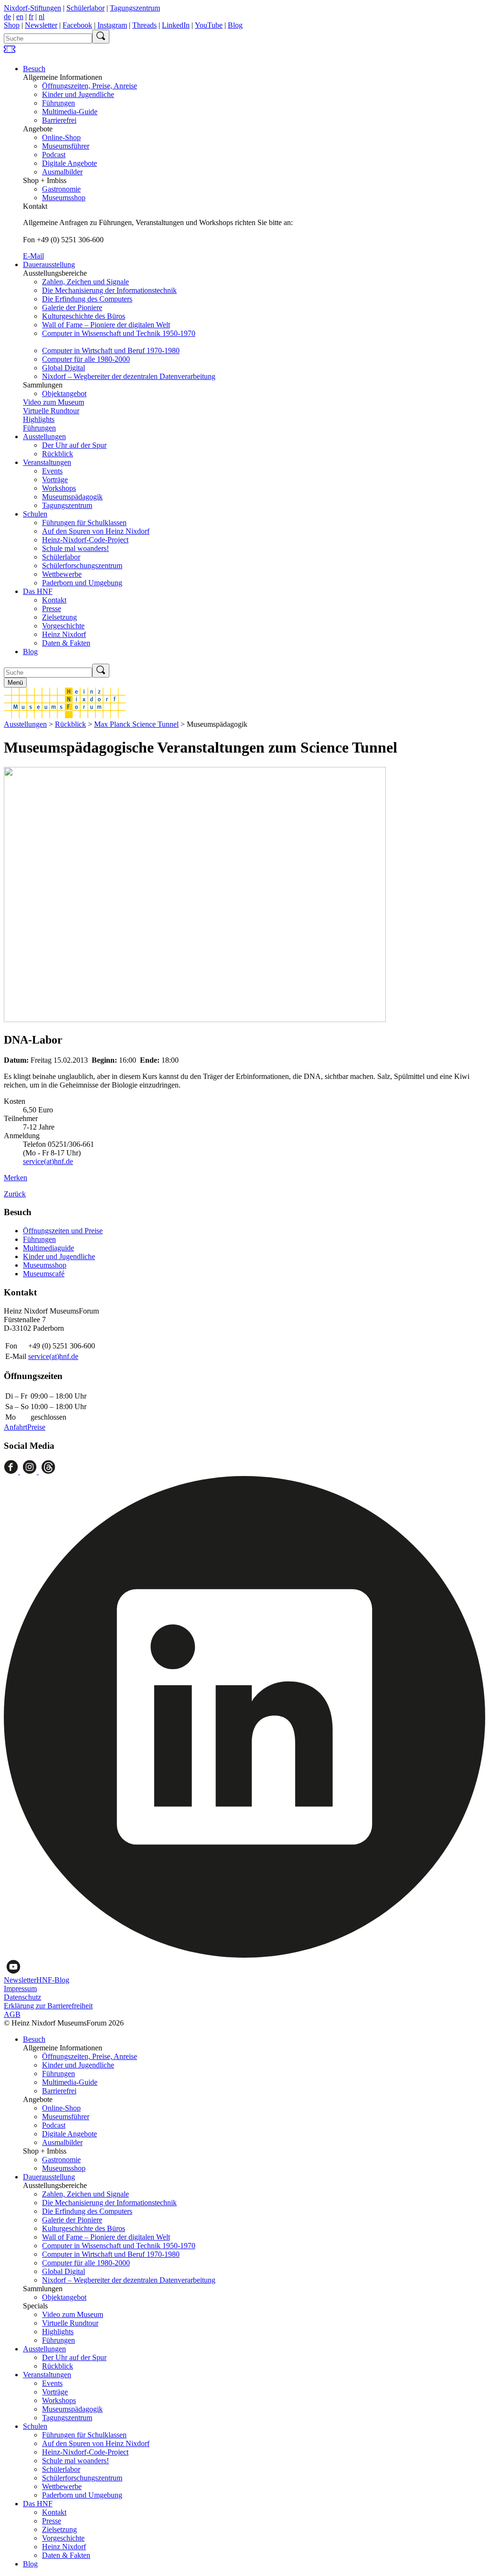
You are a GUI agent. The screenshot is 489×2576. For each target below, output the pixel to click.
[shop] (10, 52)
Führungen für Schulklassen (84, 523)
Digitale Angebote (69, 163)
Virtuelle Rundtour (51, 411)
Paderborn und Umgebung (82, 583)
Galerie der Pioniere (72, 307)
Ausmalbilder (62, 172)
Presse (52, 609)
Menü (15, 683)
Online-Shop (61, 137)
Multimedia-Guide (70, 112)
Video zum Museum (53, 402)
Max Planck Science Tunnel (136, 724)
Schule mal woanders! (75, 548)
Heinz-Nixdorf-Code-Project (85, 540)
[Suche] (101, 37)
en (20, 16)
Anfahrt (16, 1427)
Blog (235, 25)
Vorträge (55, 480)
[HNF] (65, 716)
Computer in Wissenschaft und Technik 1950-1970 (119, 333)
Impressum (20, 1989)
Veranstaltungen (47, 462)
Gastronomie (61, 189)
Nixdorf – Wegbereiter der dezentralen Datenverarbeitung (129, 376)
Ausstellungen (44, 437)
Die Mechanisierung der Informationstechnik (109, 290)
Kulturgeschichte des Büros (84, 316)
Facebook (77, 25)
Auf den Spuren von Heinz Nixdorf (96, 531)
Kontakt (54, 600)
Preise (36, 1427)
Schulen (35, 514)
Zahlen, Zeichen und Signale (85, 282)
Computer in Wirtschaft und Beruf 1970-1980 (111, 350)
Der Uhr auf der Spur (74, 445)
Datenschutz (22, 1997)
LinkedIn (176, 25)
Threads (144, 25)
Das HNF (38, 591)
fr (31, 16)
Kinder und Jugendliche (78, 94)
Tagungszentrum (135, 8)
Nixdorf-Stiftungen (32, 8)
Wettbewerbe (62, 574)
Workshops (59, 488)
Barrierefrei (59, 120)
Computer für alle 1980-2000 (86, 359)
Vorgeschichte (63, 626)
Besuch (34, 69)
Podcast (54, 155)
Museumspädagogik (72, 497)
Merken (16, 1178)
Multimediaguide (48, 1248)
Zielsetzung (59, 617)
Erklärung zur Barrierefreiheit (48, 2006)
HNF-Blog (53, 1980)
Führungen (58, 103)
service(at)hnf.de (48, 1161)
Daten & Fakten (66, 643)
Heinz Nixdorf (64, 634)
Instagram (112, 25)
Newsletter (41, 25)
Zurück (15, 1194)
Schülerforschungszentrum (82, 566)
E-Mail (33, 256)
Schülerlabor (85, 8)
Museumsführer (66, 146)
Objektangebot (64, 393)
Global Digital (64, 368)
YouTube (209, 25)
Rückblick (58, 454)
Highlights (39, 419)
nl (42, 16)
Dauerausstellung (49, 264)
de (7, 16)
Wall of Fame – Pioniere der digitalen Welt (106, 325)
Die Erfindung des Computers (87, 299)
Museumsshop (64, 198)
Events (52, 471)
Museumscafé (44, 1274)
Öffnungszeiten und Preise (63, 1231)
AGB (12, 2014)
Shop (12, 25)
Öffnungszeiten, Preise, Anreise (90, 86)
